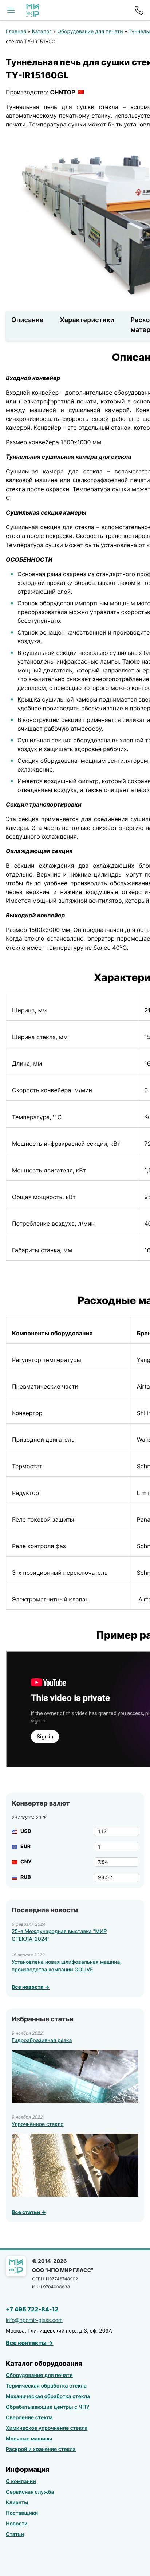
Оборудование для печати (90, 32)
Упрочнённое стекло (38, 2124)
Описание (27, 320)
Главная (16, 32)
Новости (17, 2524)
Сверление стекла (29, 2418)
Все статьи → (29, 2212)
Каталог (42, 32)
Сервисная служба (30, 2492)
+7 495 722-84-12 (32, 2309)
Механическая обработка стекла (48, 2397)
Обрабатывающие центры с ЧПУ (48, 2407)
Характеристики (87, 320)
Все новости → (31, 1987)
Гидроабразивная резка (42, 2040)
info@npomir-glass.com (34, 2320)
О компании (21, 2481)
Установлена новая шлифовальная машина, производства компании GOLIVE (66, 1966)
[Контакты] (139, 10)
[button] (11, 10)
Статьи (15, 2534)
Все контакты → (30, 2343)
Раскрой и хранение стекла (41, 2449)
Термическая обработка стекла (46, 2386)
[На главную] (33, 10)
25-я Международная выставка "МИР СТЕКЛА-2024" (59, 1935)
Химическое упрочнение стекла (47, 2428)
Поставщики (22, 2513)
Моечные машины (29, 2439)
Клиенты (17, 2503)
